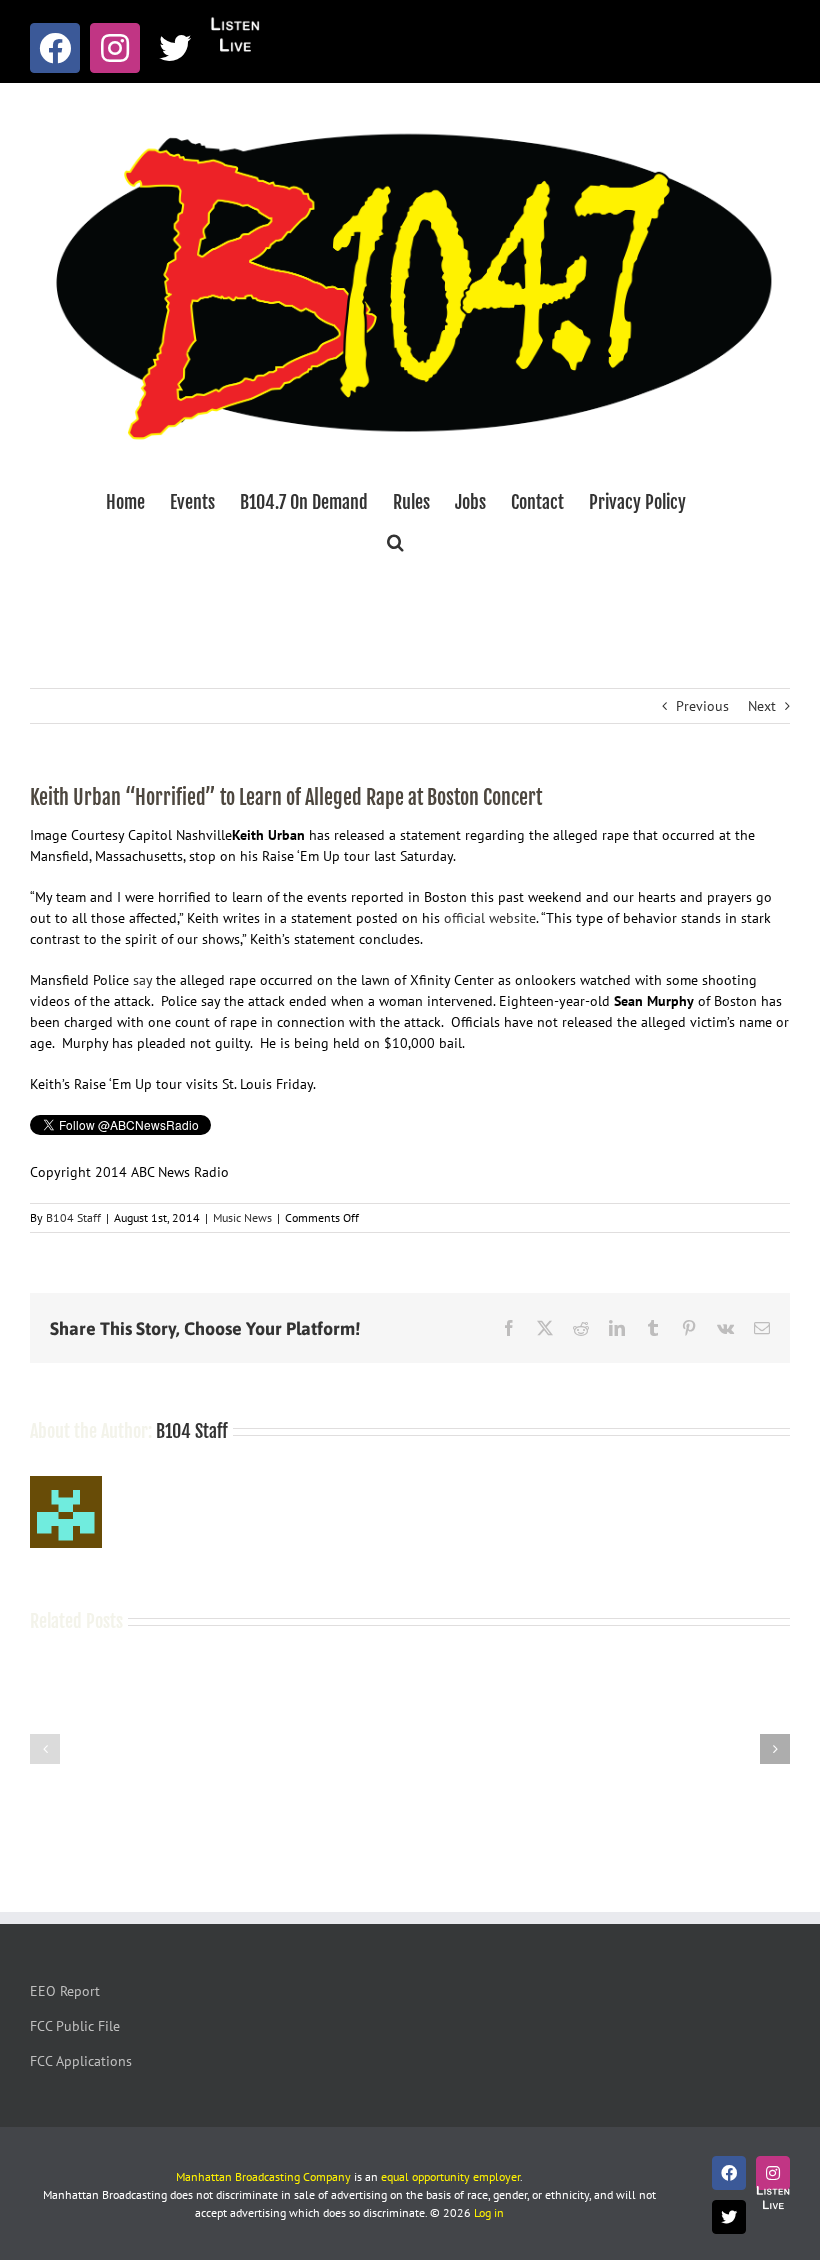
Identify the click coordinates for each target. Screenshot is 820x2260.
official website (490, 918)
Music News (242, 1217)
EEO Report (65, 1991)
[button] (395, 542)
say (142, 980)
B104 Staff (73, 1217)
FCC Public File (75, 2026)
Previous (702, 706)
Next (762, 706)
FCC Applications (81, 2061)
